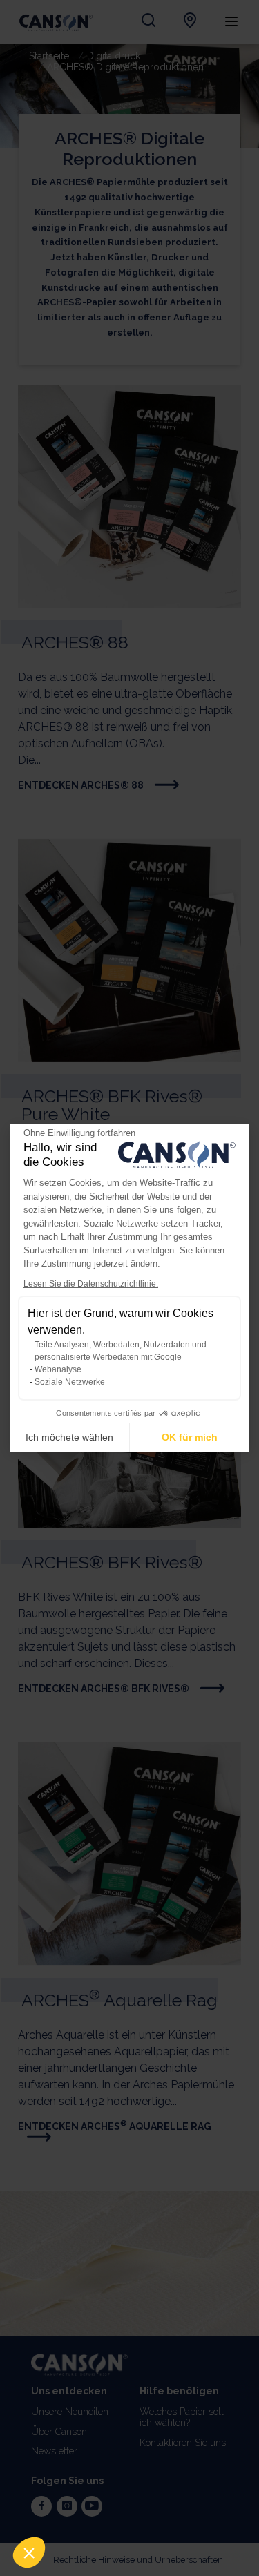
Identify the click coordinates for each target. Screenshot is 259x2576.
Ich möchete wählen (69, 1437)
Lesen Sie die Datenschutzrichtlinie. (91, 1284)
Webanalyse (58, 1369)
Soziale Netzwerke (70, 1382)
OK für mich (190, 1437)
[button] (29, 2553)
